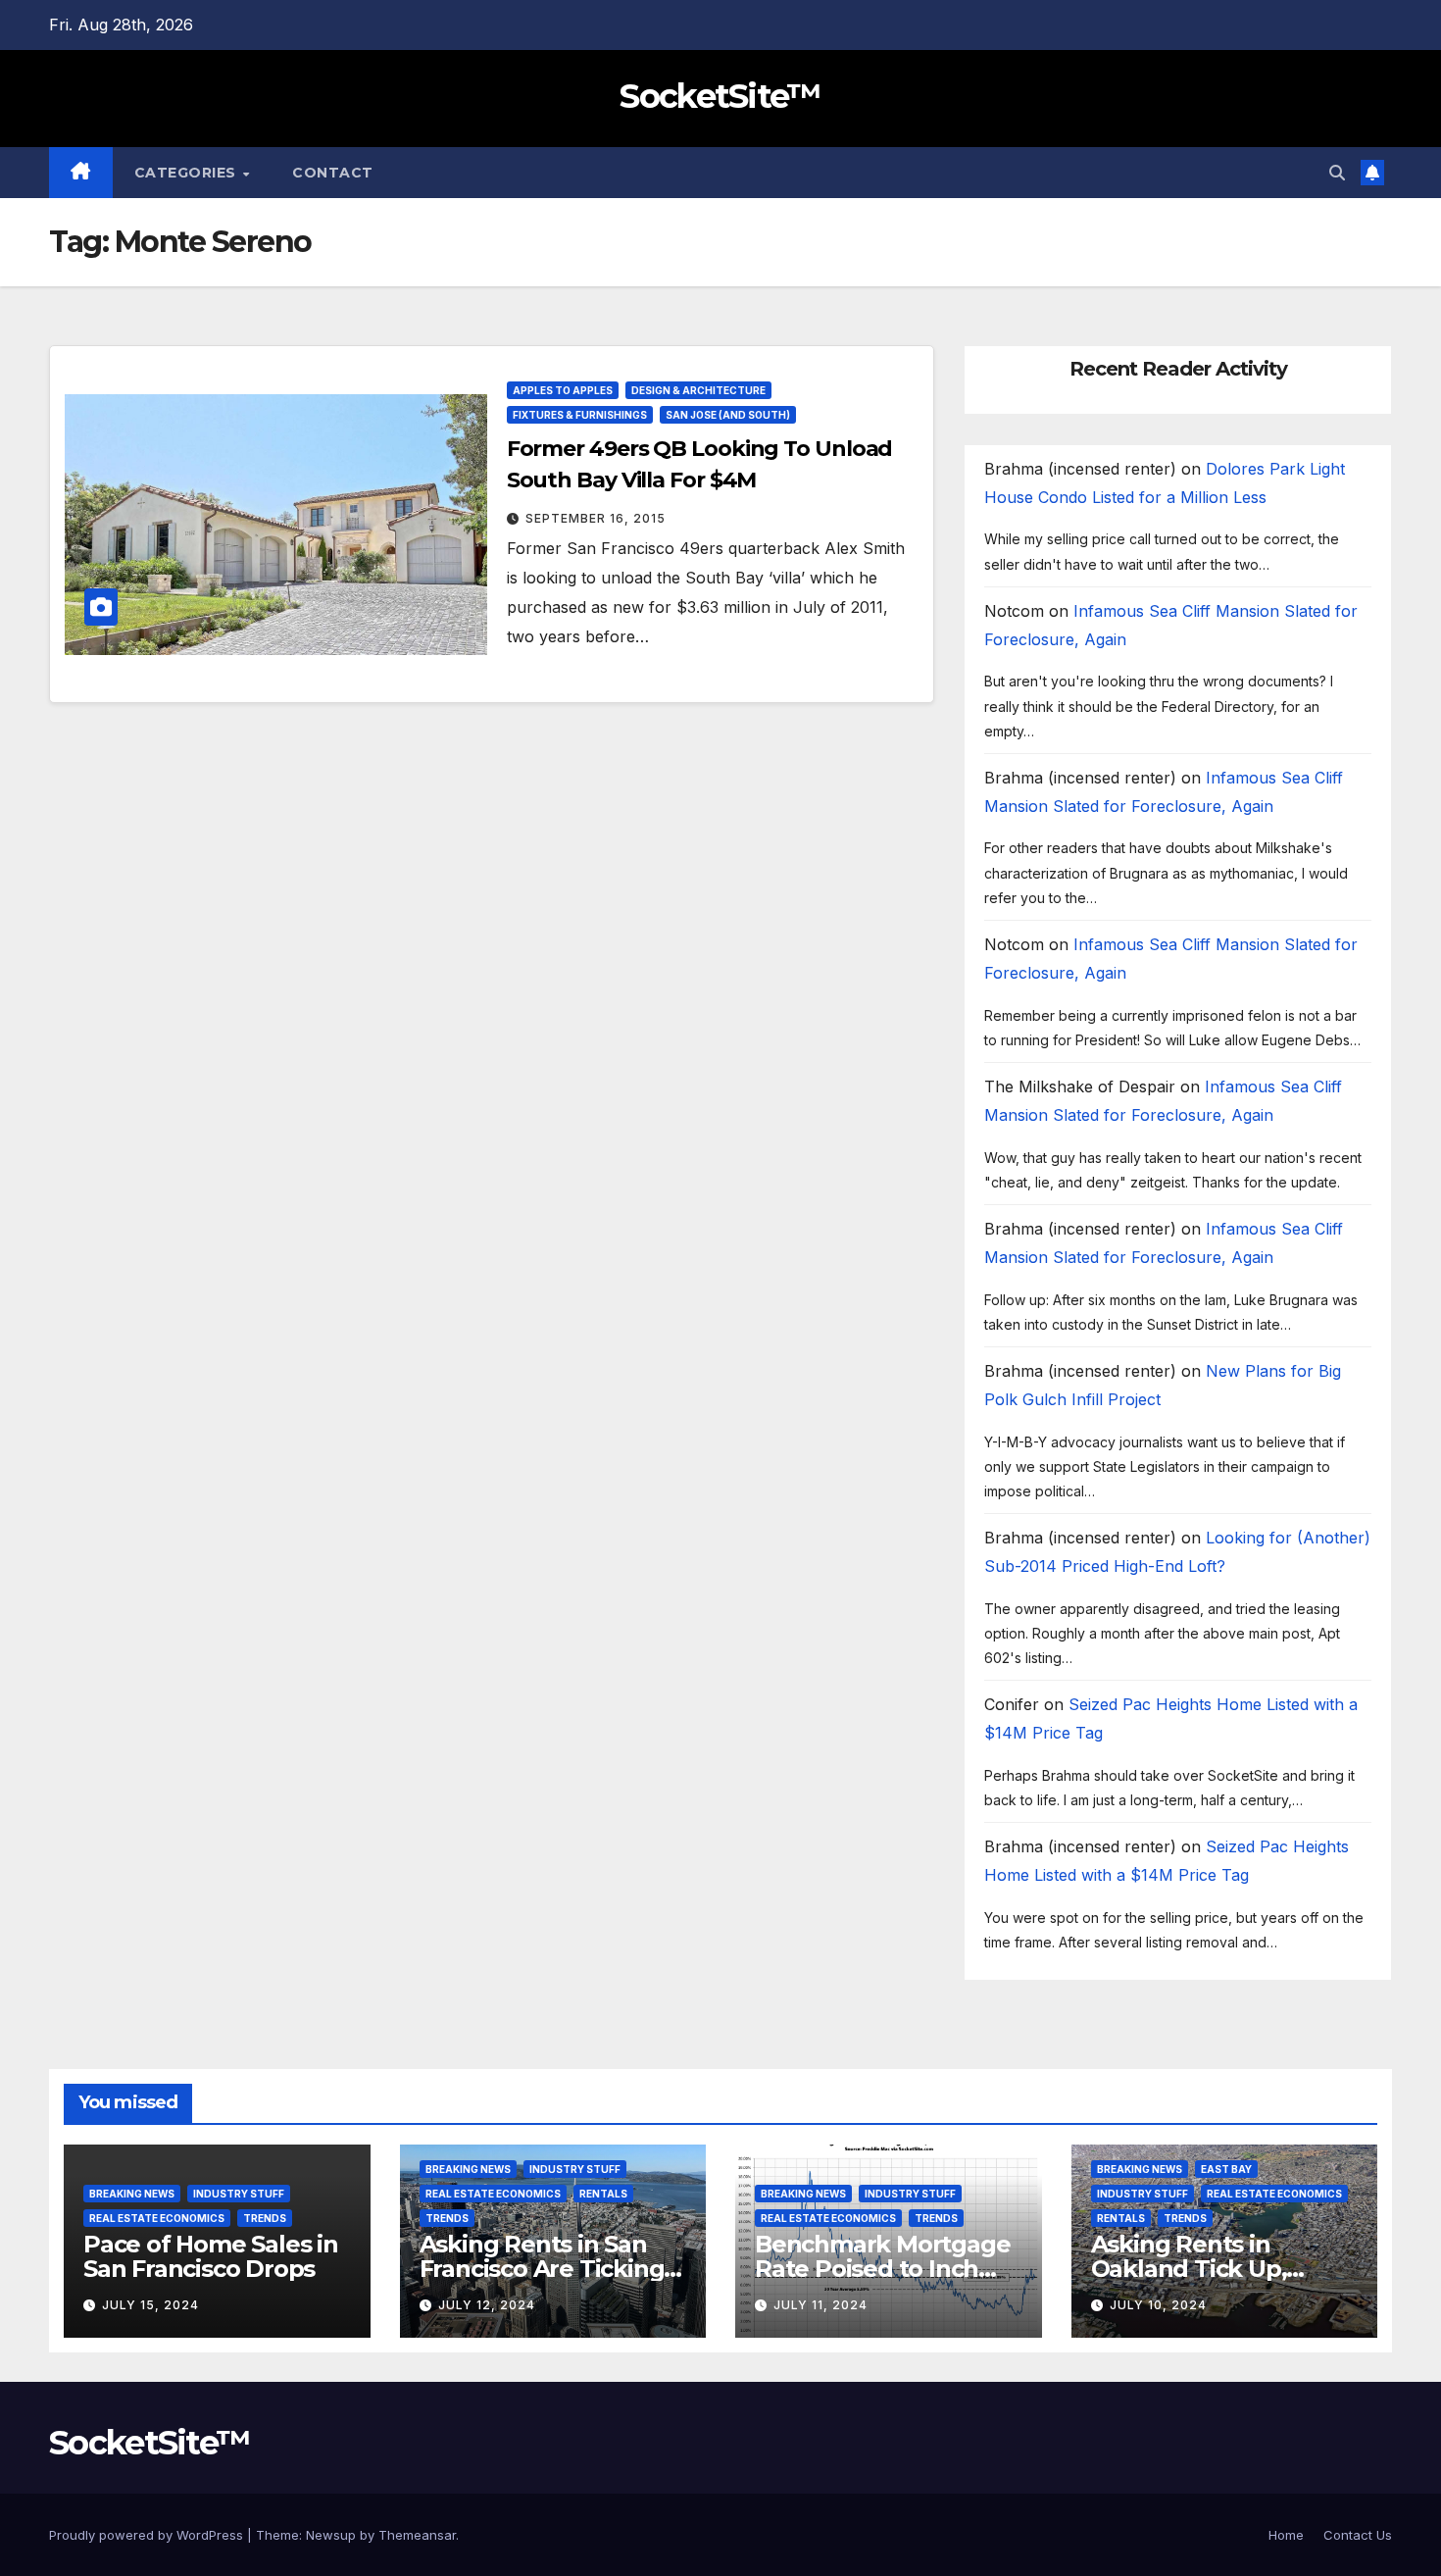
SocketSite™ (720, 96)
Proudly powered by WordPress (148, 2535)
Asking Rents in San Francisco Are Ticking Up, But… (542, 2269)
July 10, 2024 (1158, 2305)
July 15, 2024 (150, 2305)
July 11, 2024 (820, 2305)
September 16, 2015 (596, 518)
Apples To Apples (563, 390)
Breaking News (132, 2194)
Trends (265, 2218)
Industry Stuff (239, 2194)
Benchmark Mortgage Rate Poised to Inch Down (882, 2269)
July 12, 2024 (487, 2305)
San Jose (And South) (728, 415)
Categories (188, 173)
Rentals (603, 2194)
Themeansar (417, 2535)
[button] (1337, 173)
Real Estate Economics (157, 2218)
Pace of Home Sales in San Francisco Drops (211, 2256)
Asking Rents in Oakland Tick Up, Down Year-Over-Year (1214, 2269)
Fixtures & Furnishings (580, 415)
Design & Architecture (698, 390)
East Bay (1226, 2169)
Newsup (331, 2535)
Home (1286, 2535)
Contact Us (1358, 2535)
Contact (333, 173)
